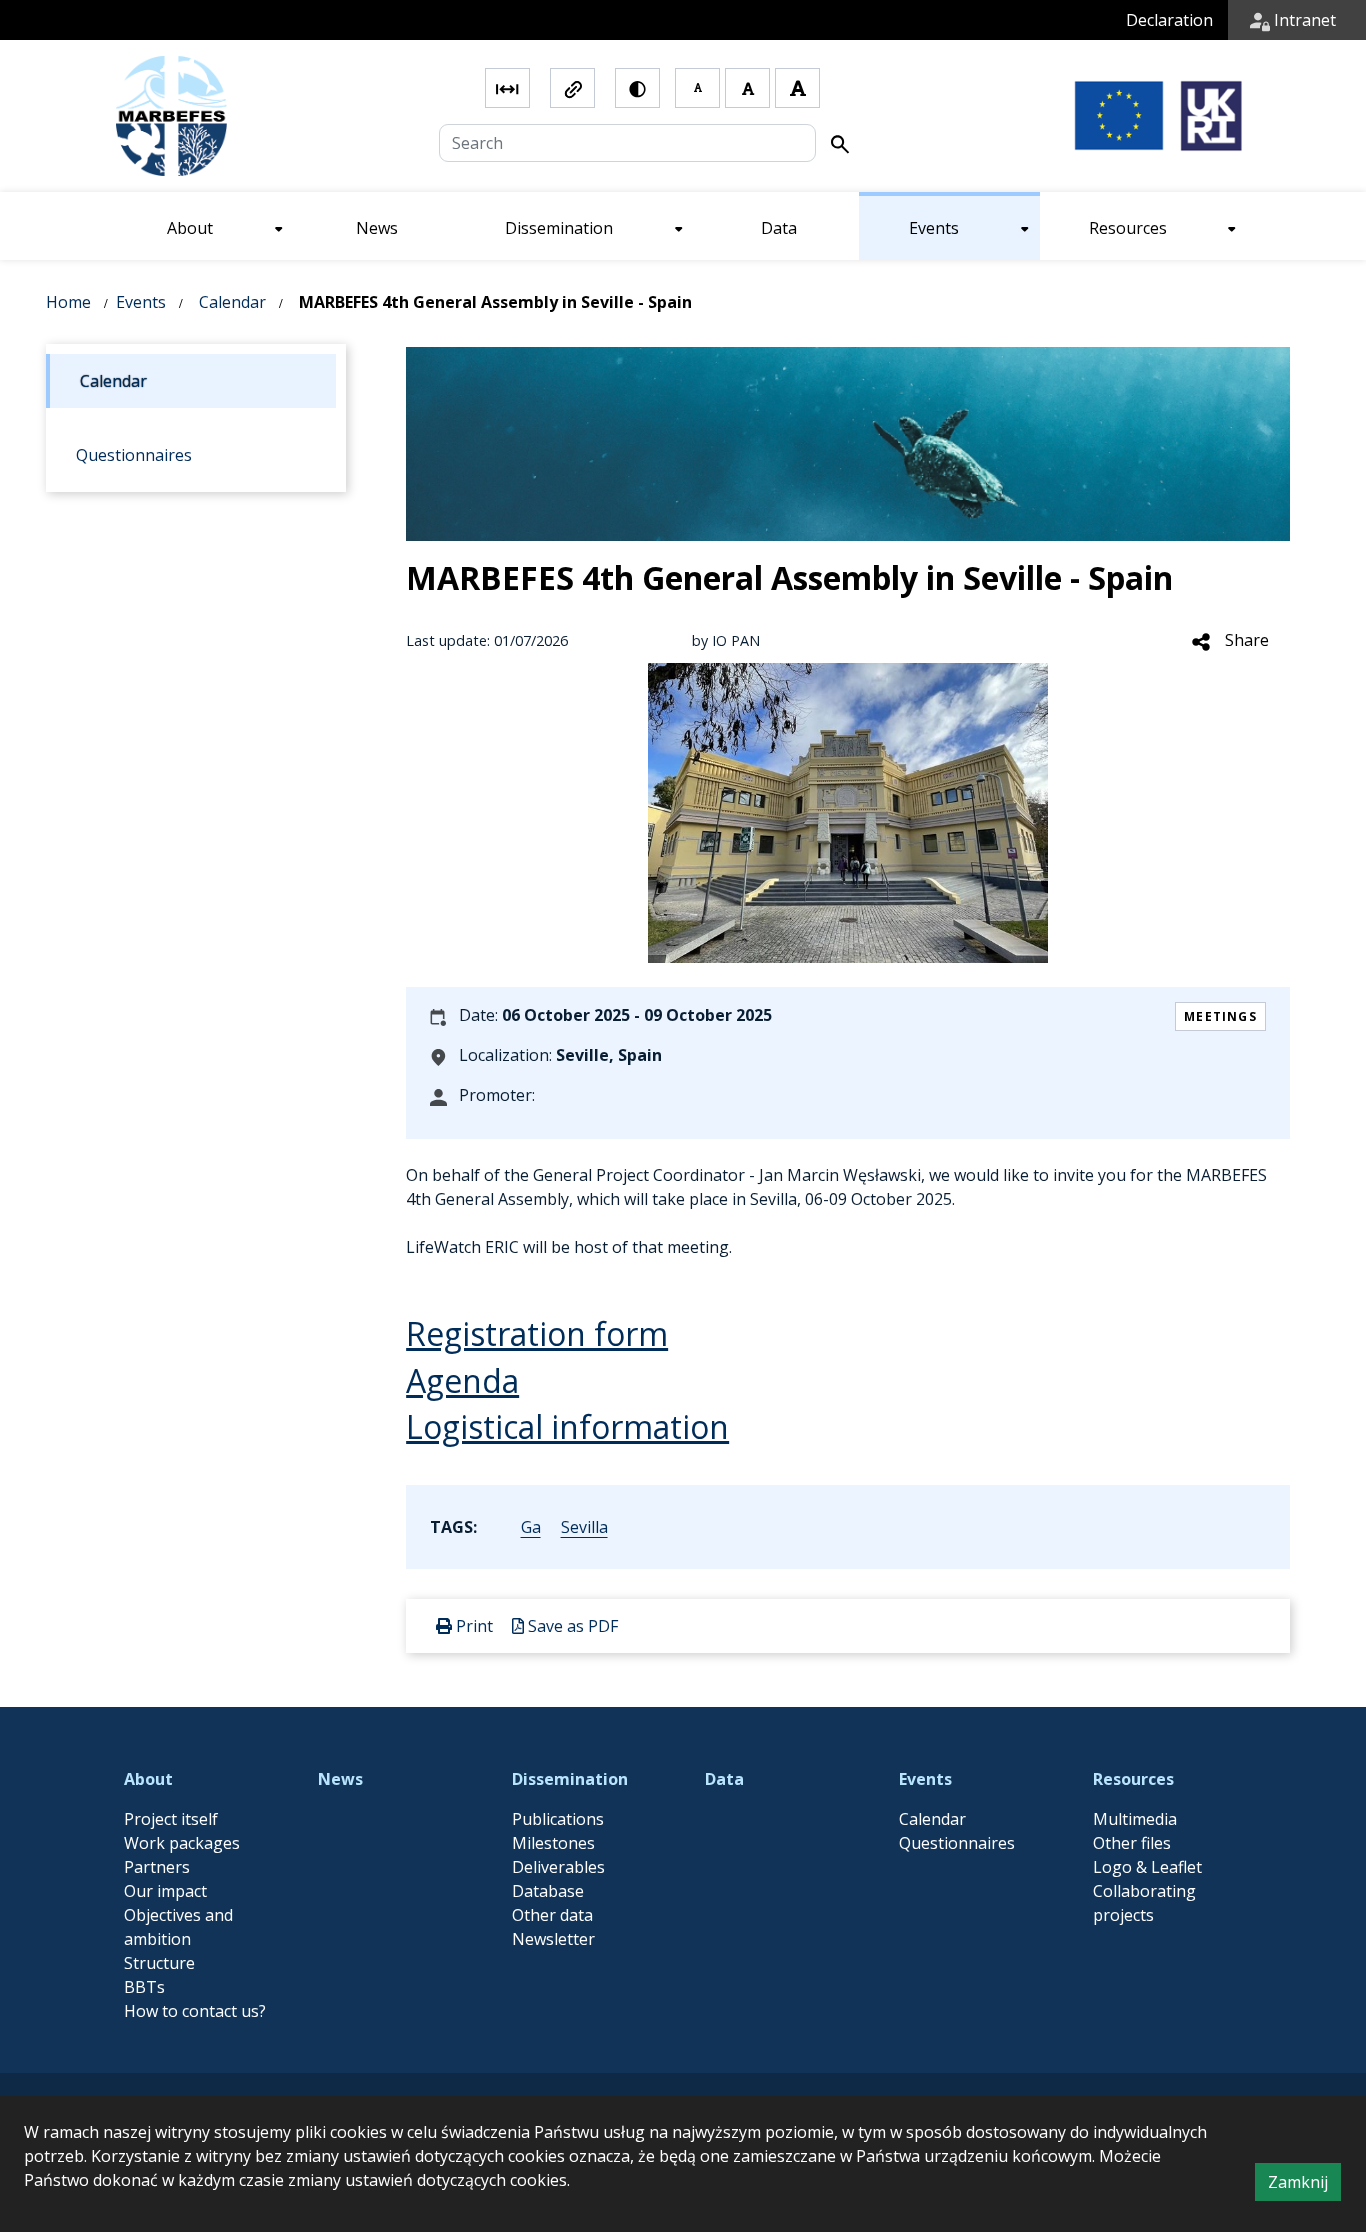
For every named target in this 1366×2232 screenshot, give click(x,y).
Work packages (182, 1843)
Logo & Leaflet (1147, 1867)
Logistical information (567, 1426)
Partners (157, 1867)
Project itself (171, 1819)
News (340, 1779)
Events (141, 302)
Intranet (1303, 20)
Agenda (462, 1380)
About (148, 1779)
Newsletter (553, 1939)
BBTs (144, 1987)
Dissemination (570, 1779)
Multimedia (1135, 1819)
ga (531, 1527)
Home (68, 302)
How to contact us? (195, 2011)
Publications (558, 1819)
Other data (552, 1915)
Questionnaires (957, 1843)
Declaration (1169, 20)
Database (548, 1891)
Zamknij (1304, 2185)
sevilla (584, 1527)
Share (1245, 640)
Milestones (553, 1843)
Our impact (165, 1891)
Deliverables (558, 1867)
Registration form (537, 1333)
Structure (159, 1963)
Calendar (232, 302)
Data (724, 1779)
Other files (1132, 1843)
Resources (1133, 1779)
